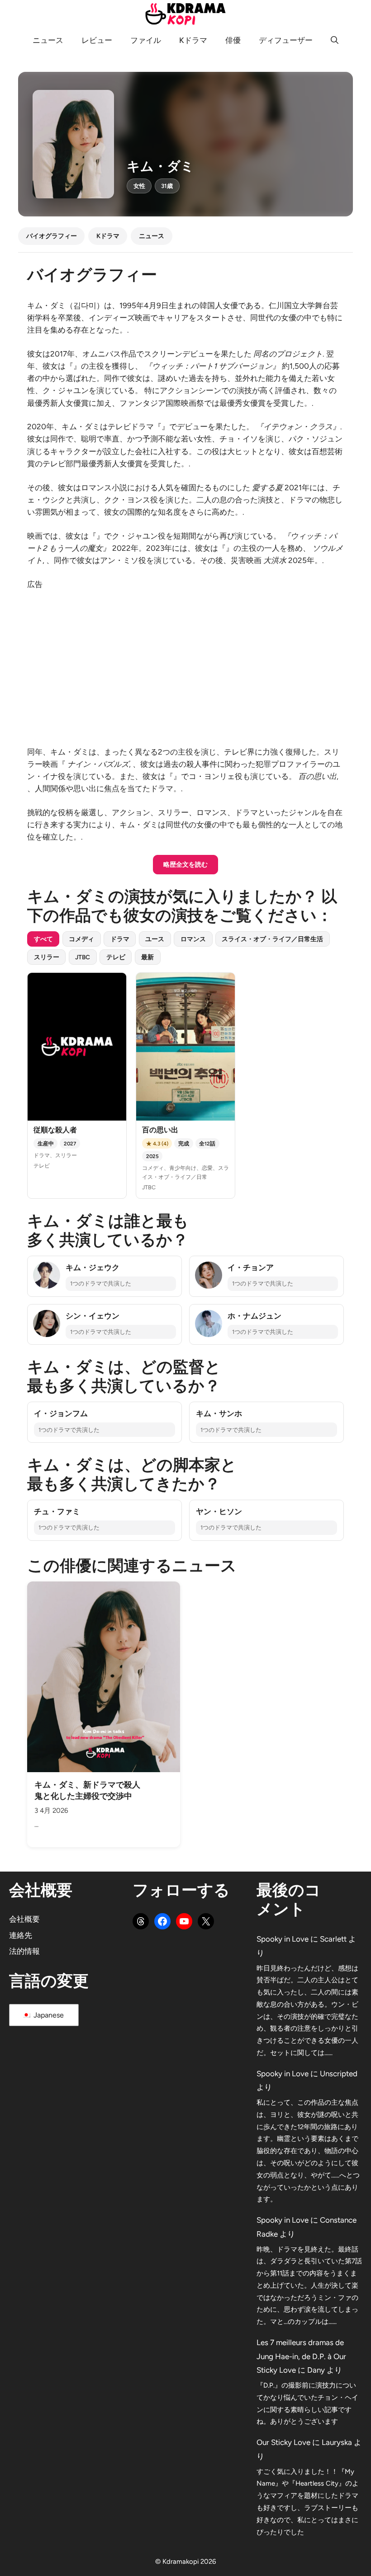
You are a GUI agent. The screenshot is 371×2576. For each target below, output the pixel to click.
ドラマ (120, 939)
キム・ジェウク (93, 1267)
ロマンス (193, 939)
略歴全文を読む (185, 864)
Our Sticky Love (283, 2442)
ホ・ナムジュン (254, 1316)
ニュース (48, 40)
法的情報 (24, 1951)
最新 (147, 957)
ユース (155, 939)
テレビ (116, 957)
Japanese (48, 2015)
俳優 (233, 40)
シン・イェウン (93, 1316)
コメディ (81, 939)
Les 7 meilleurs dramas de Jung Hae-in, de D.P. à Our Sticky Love (301, 2356)
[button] (335, 40)
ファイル (146, 40)
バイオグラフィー (52, 236)
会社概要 (24, 1919)
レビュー (97, 40)
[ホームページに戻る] (185, 13)
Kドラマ (193, 40)
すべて (43, 939)
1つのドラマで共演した (101, 1283)
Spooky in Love (283, 1939)
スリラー (47, 957)
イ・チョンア (251, 1267)
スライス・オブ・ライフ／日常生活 (272, 939)
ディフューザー (286, 40)
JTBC (83, 957)
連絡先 (21, 1935)
